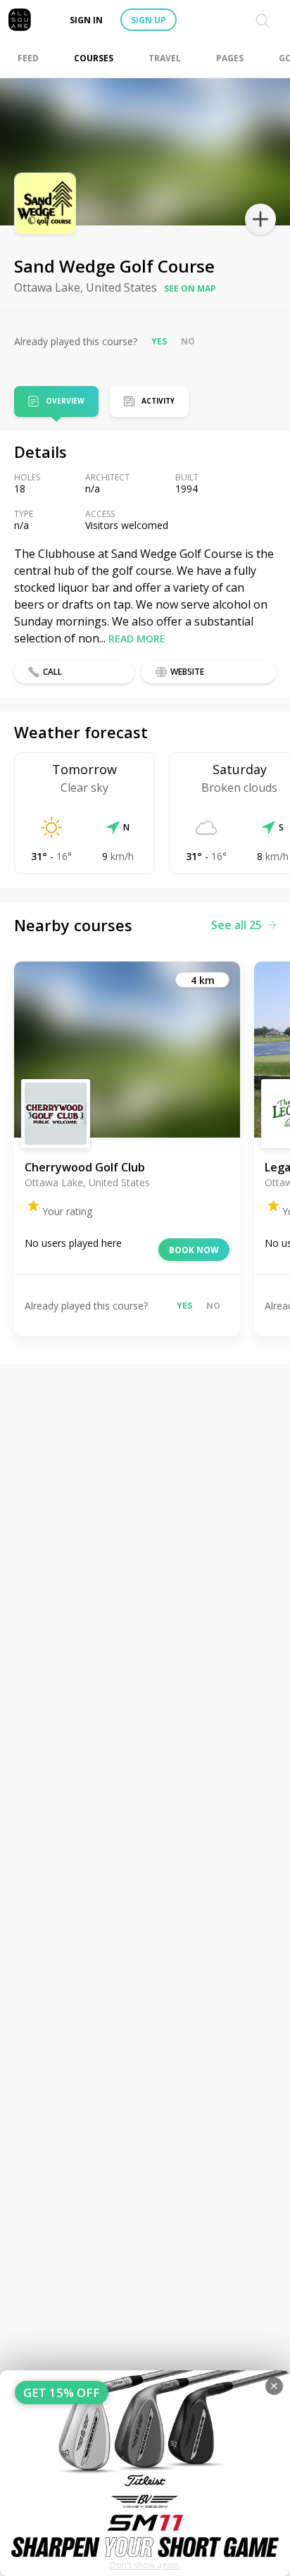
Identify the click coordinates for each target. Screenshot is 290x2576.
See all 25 (237, 925)
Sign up (149, 20)
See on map (190, 288)
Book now (194, 1250)
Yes (159, 341)
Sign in (86, 20)
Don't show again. (145, 2565)
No (188, 341)
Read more (137, 639)
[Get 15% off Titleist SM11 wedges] (145, 2473)
